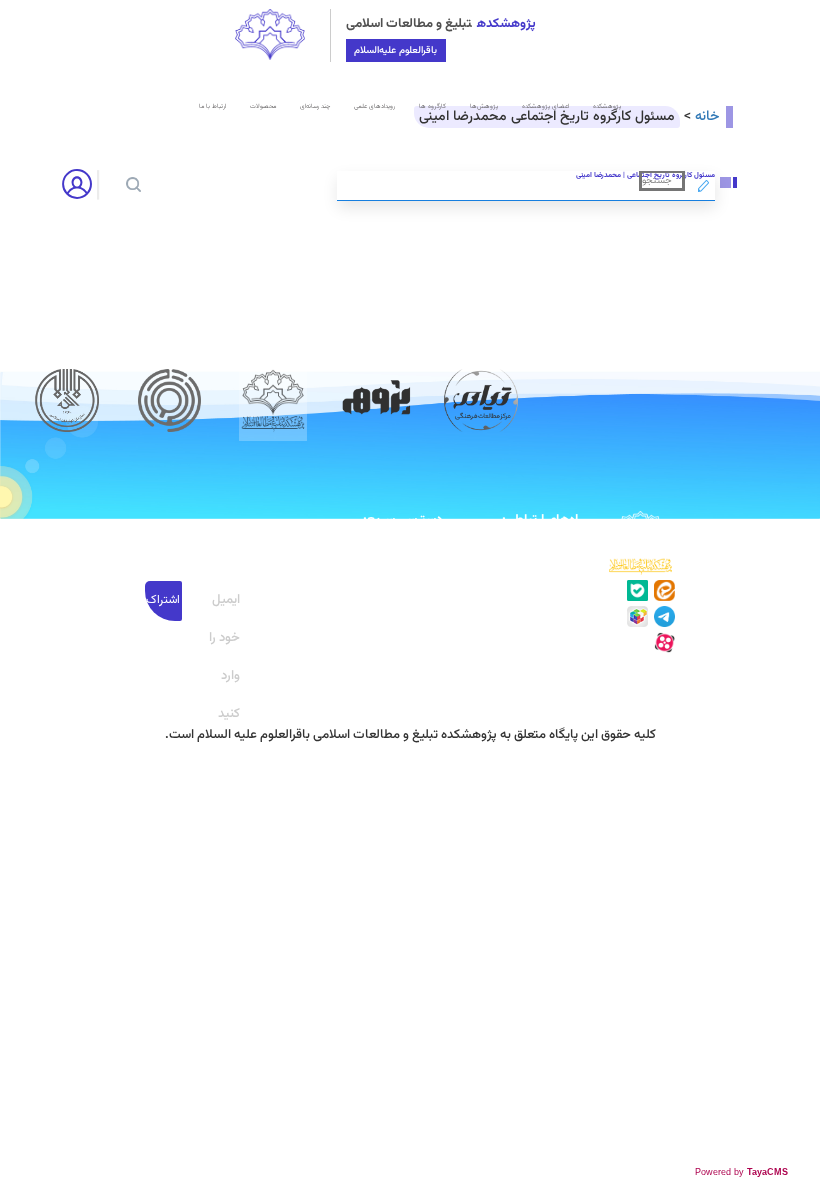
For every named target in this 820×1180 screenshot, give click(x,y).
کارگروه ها (432, 106)
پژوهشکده (607, 106)
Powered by (741, 1172)
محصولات (263, 106)
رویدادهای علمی (374, 106)
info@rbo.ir (550, 648)
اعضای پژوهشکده (545, 106)
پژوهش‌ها (484, 106)
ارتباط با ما (212, 106)
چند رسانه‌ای (315, 106)
